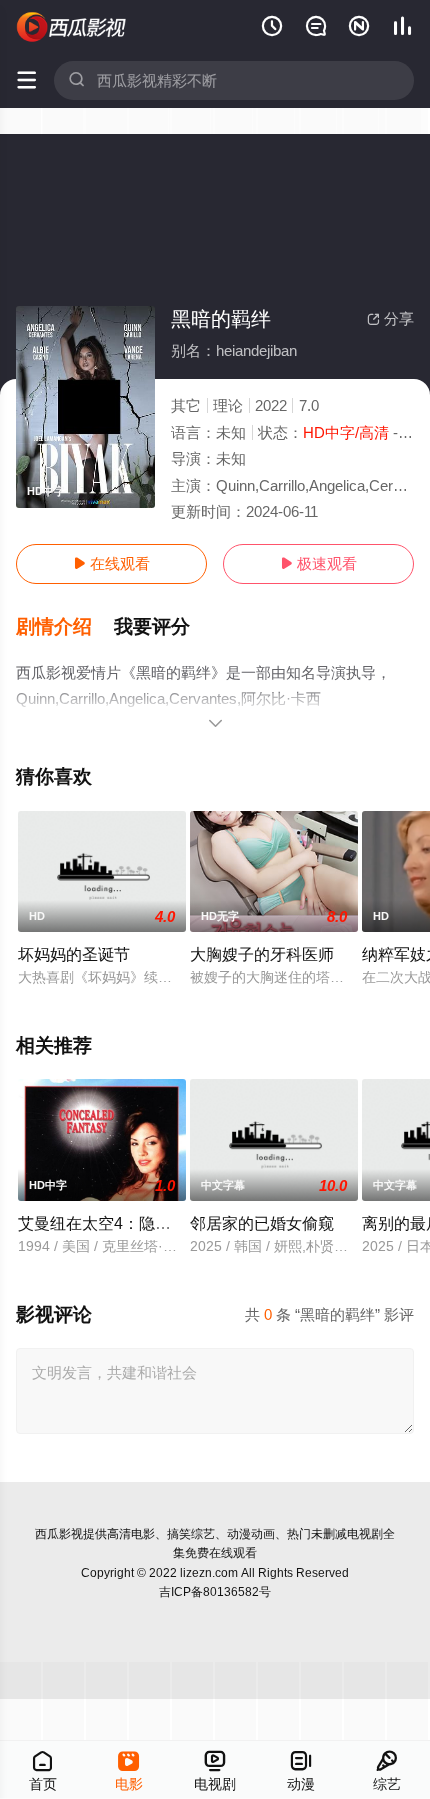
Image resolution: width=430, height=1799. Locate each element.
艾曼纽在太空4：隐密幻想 (110, 1223)
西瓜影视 (59, 1534)
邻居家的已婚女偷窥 (262, 1223)
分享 (390, 318)
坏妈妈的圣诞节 (74, 954)
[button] (65, 627)
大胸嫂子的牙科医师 (262, 954)
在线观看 (111, 563)
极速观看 (318, 563)
